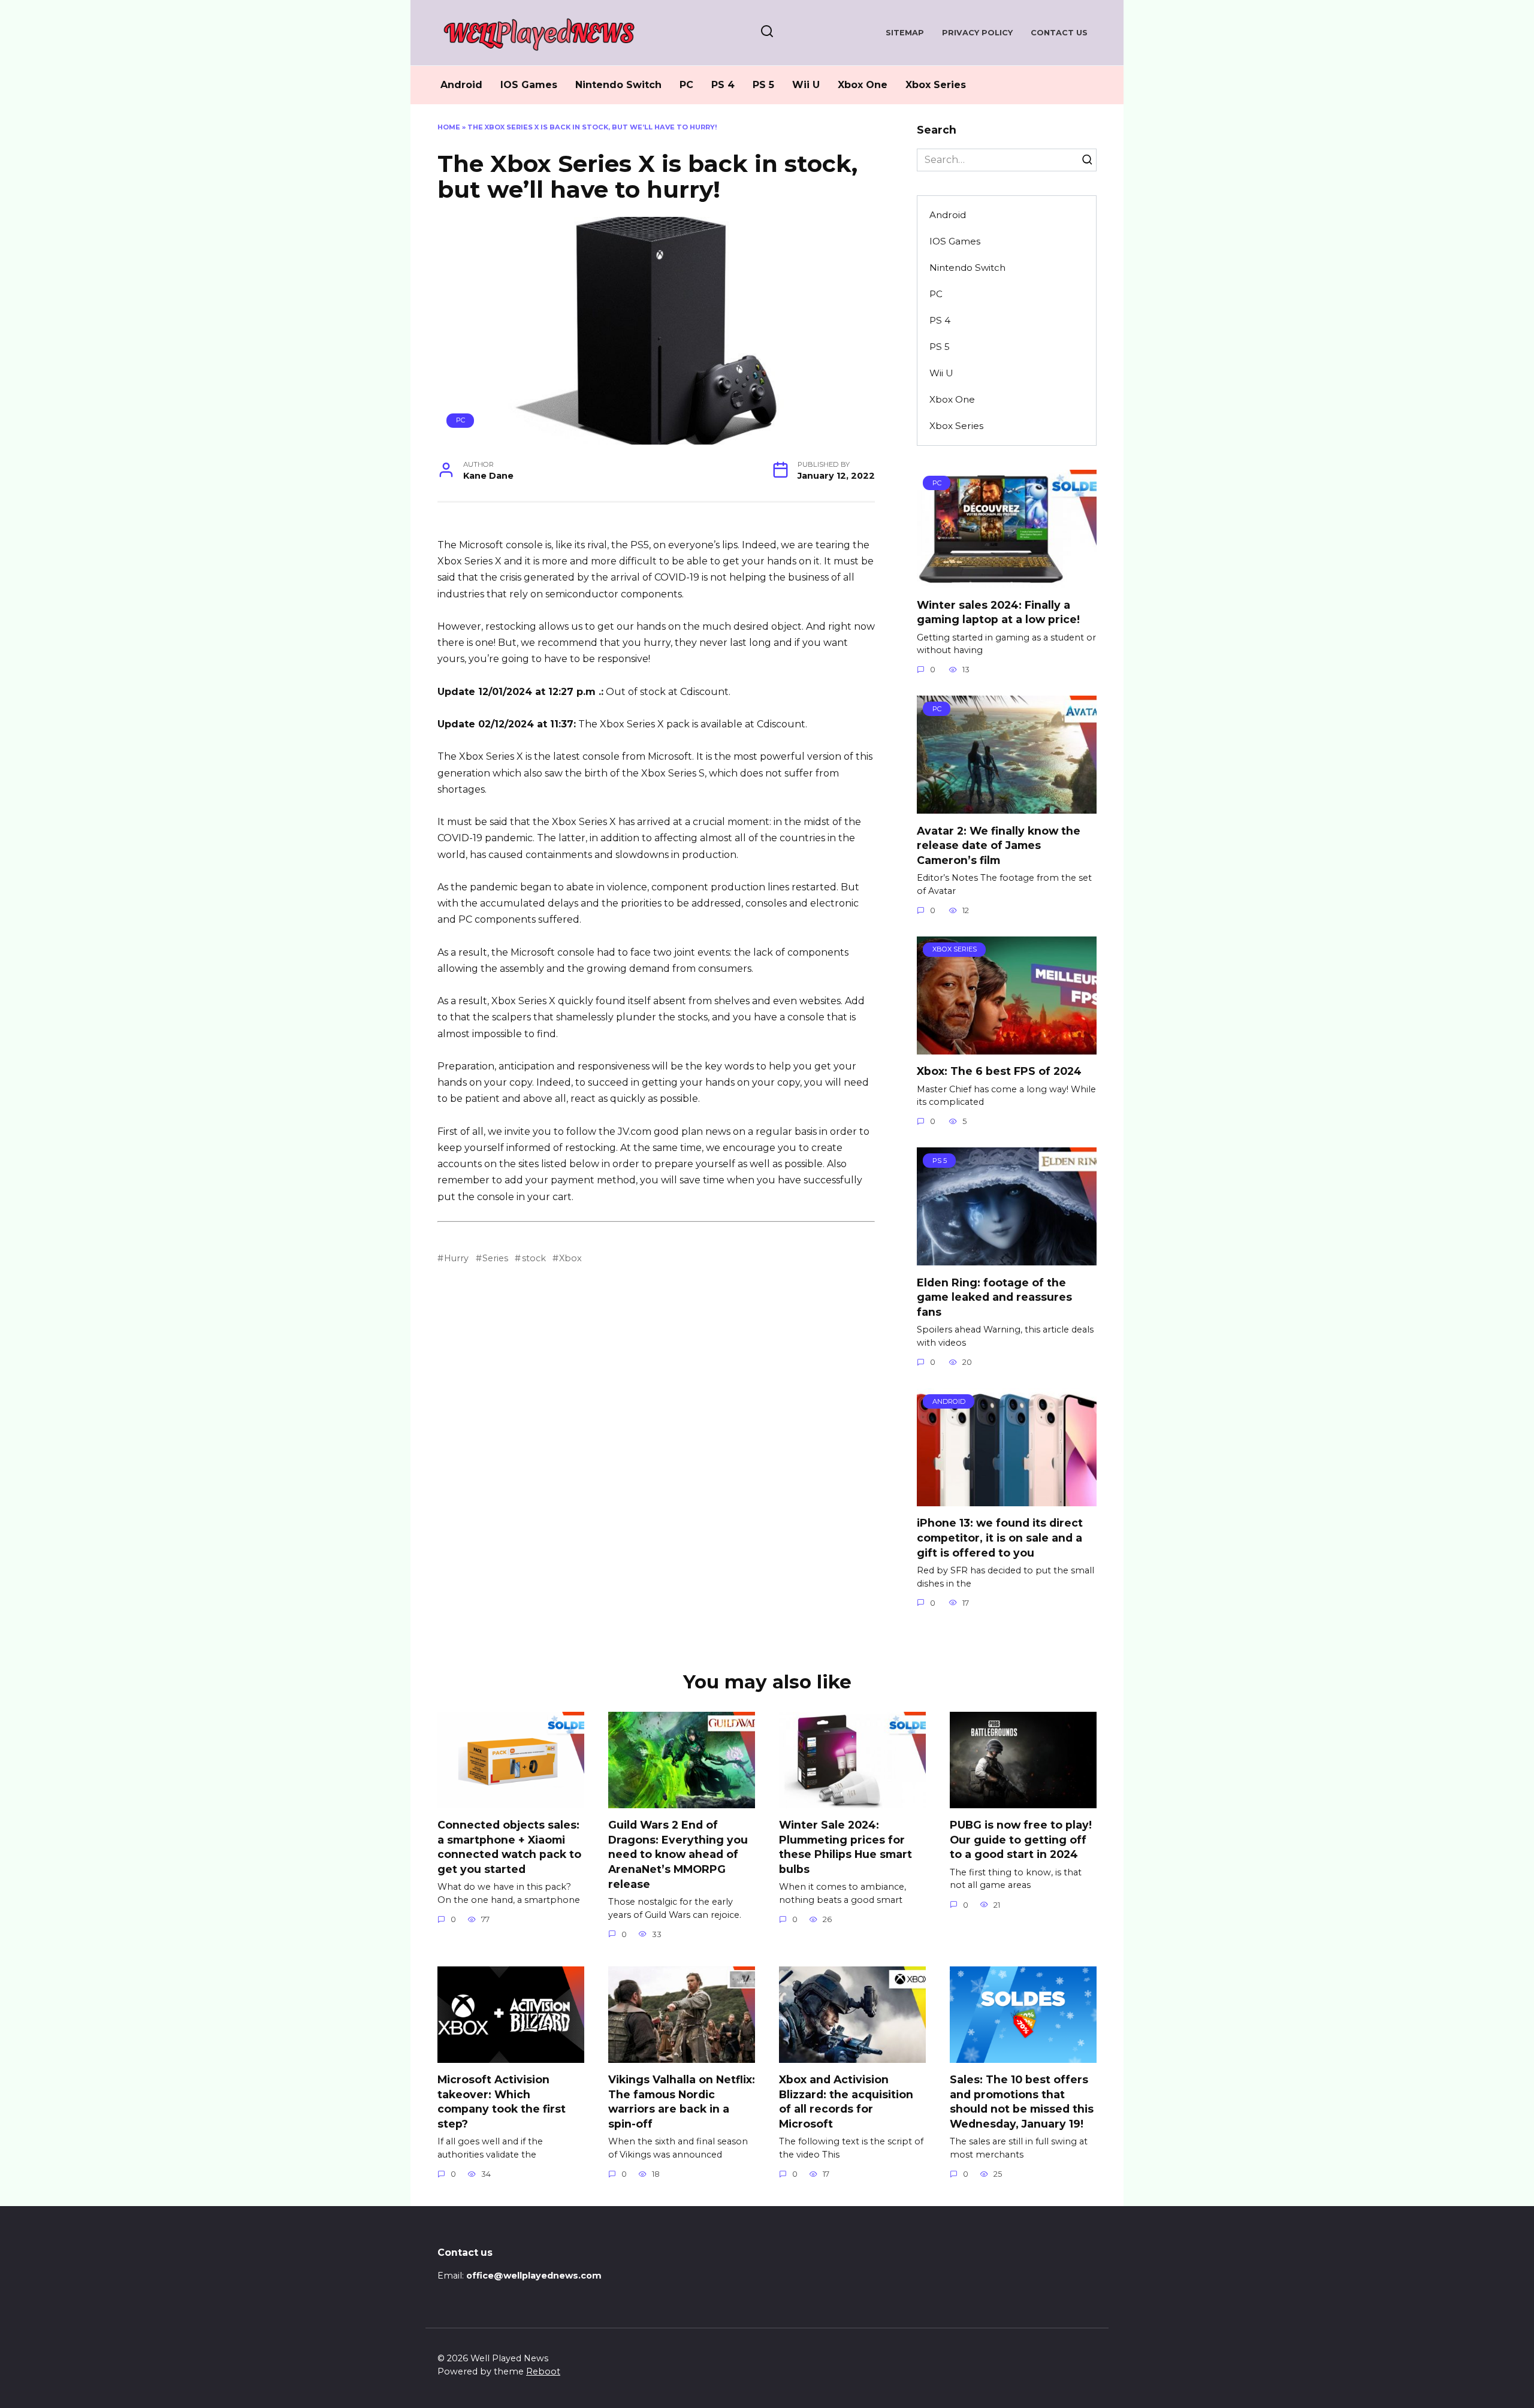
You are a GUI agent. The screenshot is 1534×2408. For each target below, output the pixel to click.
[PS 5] (1007, 1258)
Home (449, 127)
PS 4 (723, 85)
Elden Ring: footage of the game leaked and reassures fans (994, 1297)
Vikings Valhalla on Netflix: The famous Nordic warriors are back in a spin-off (682, 2102)
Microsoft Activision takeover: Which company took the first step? (502, 2102)
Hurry (456, 1258)
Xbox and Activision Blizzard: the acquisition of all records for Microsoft (846, 2102)
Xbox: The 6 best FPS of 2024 (999, 1071)
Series (495, 1258)
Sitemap (905, 33)
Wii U (806, 85)
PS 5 (763, 85)
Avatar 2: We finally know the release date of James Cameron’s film (999, 845)
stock (534, 1258)
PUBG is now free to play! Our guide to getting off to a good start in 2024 (1021, 1839)
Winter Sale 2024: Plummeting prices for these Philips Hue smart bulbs (845, 1847)
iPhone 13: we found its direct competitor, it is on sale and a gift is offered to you (1000, 1537)
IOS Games (529, 85)
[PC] (1007, 580)
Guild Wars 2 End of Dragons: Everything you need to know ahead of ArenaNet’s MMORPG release (678, 1854)
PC (686, 85)
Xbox (570, 1258)
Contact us (1059, 33)
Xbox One (863, 85)
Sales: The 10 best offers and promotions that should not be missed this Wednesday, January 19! (1022, 2102)
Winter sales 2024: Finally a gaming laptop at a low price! (998, 612)
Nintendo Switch (618, 85)
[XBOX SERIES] (1007, 1047)
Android (461, 85)
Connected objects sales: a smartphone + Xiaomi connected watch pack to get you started (509, 1847)
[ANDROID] (1007, 1499)
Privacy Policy (977, 33)
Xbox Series (936, 85)
